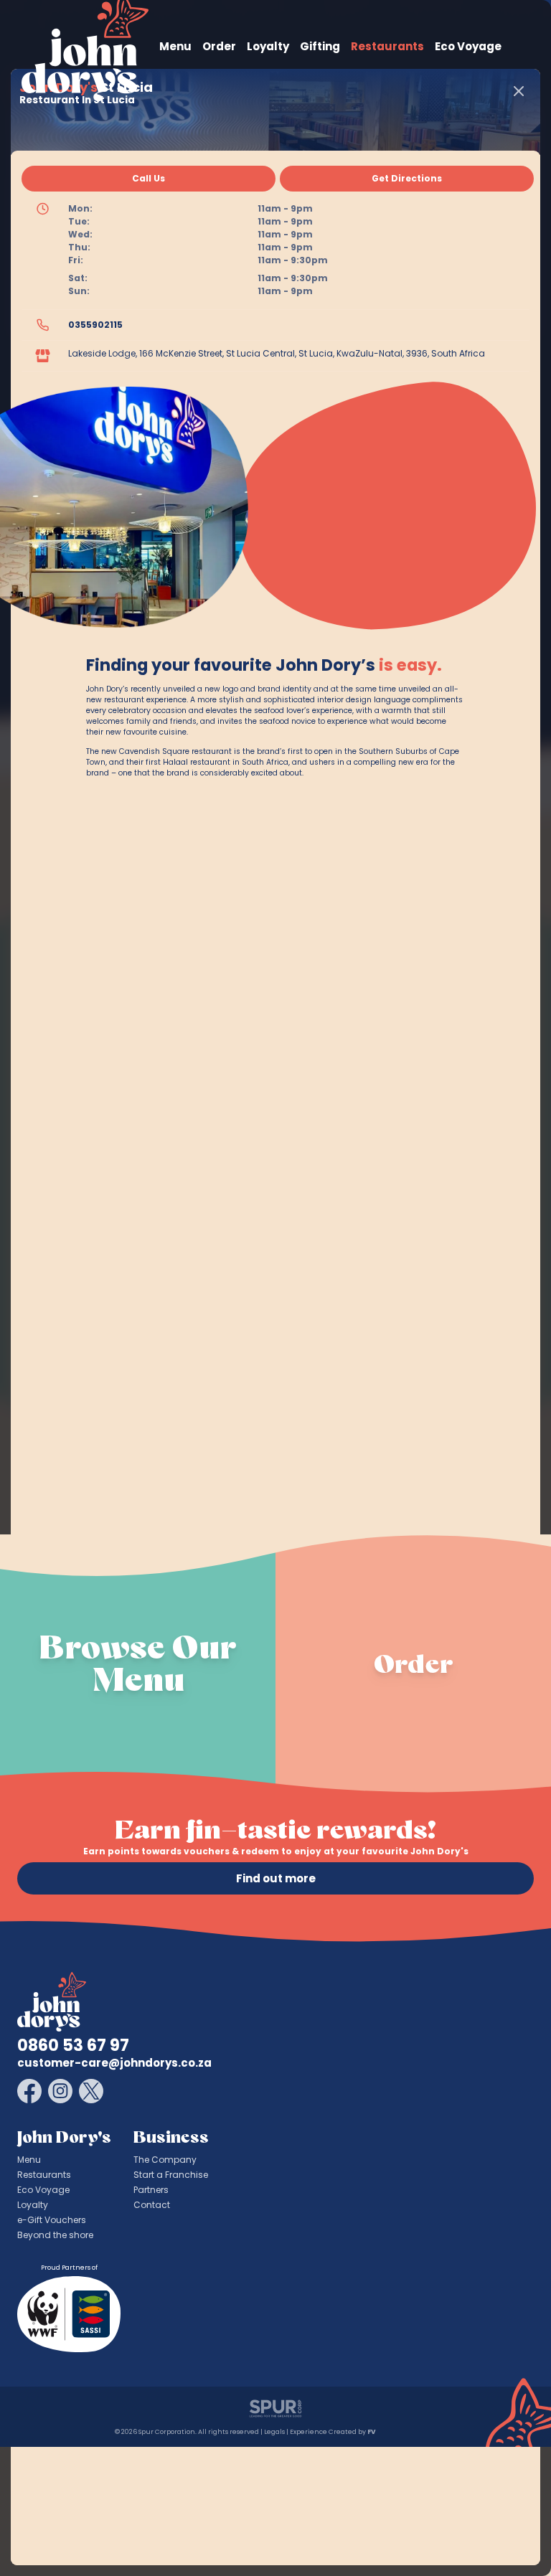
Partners (151, 2190)
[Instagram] (60, 2091)
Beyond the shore (55, 2235)
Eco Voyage (468, 46)
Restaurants (387, 46)
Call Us (149, 178)
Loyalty (268, 46)
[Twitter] (91, 2091)
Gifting (320, 46)
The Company (165, 2160)
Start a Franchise (171, 2175)
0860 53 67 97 (73, 2046)
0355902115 (95, 325)
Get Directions (407, 178)
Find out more (276, 1878)
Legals (274, 2432)
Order (219, 46)
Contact (152, 2205)
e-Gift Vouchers (52, 2220)
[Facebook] (29, 2091)
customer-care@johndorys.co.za (114, 2063)
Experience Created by (332, 2432)
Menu (175, 46)
